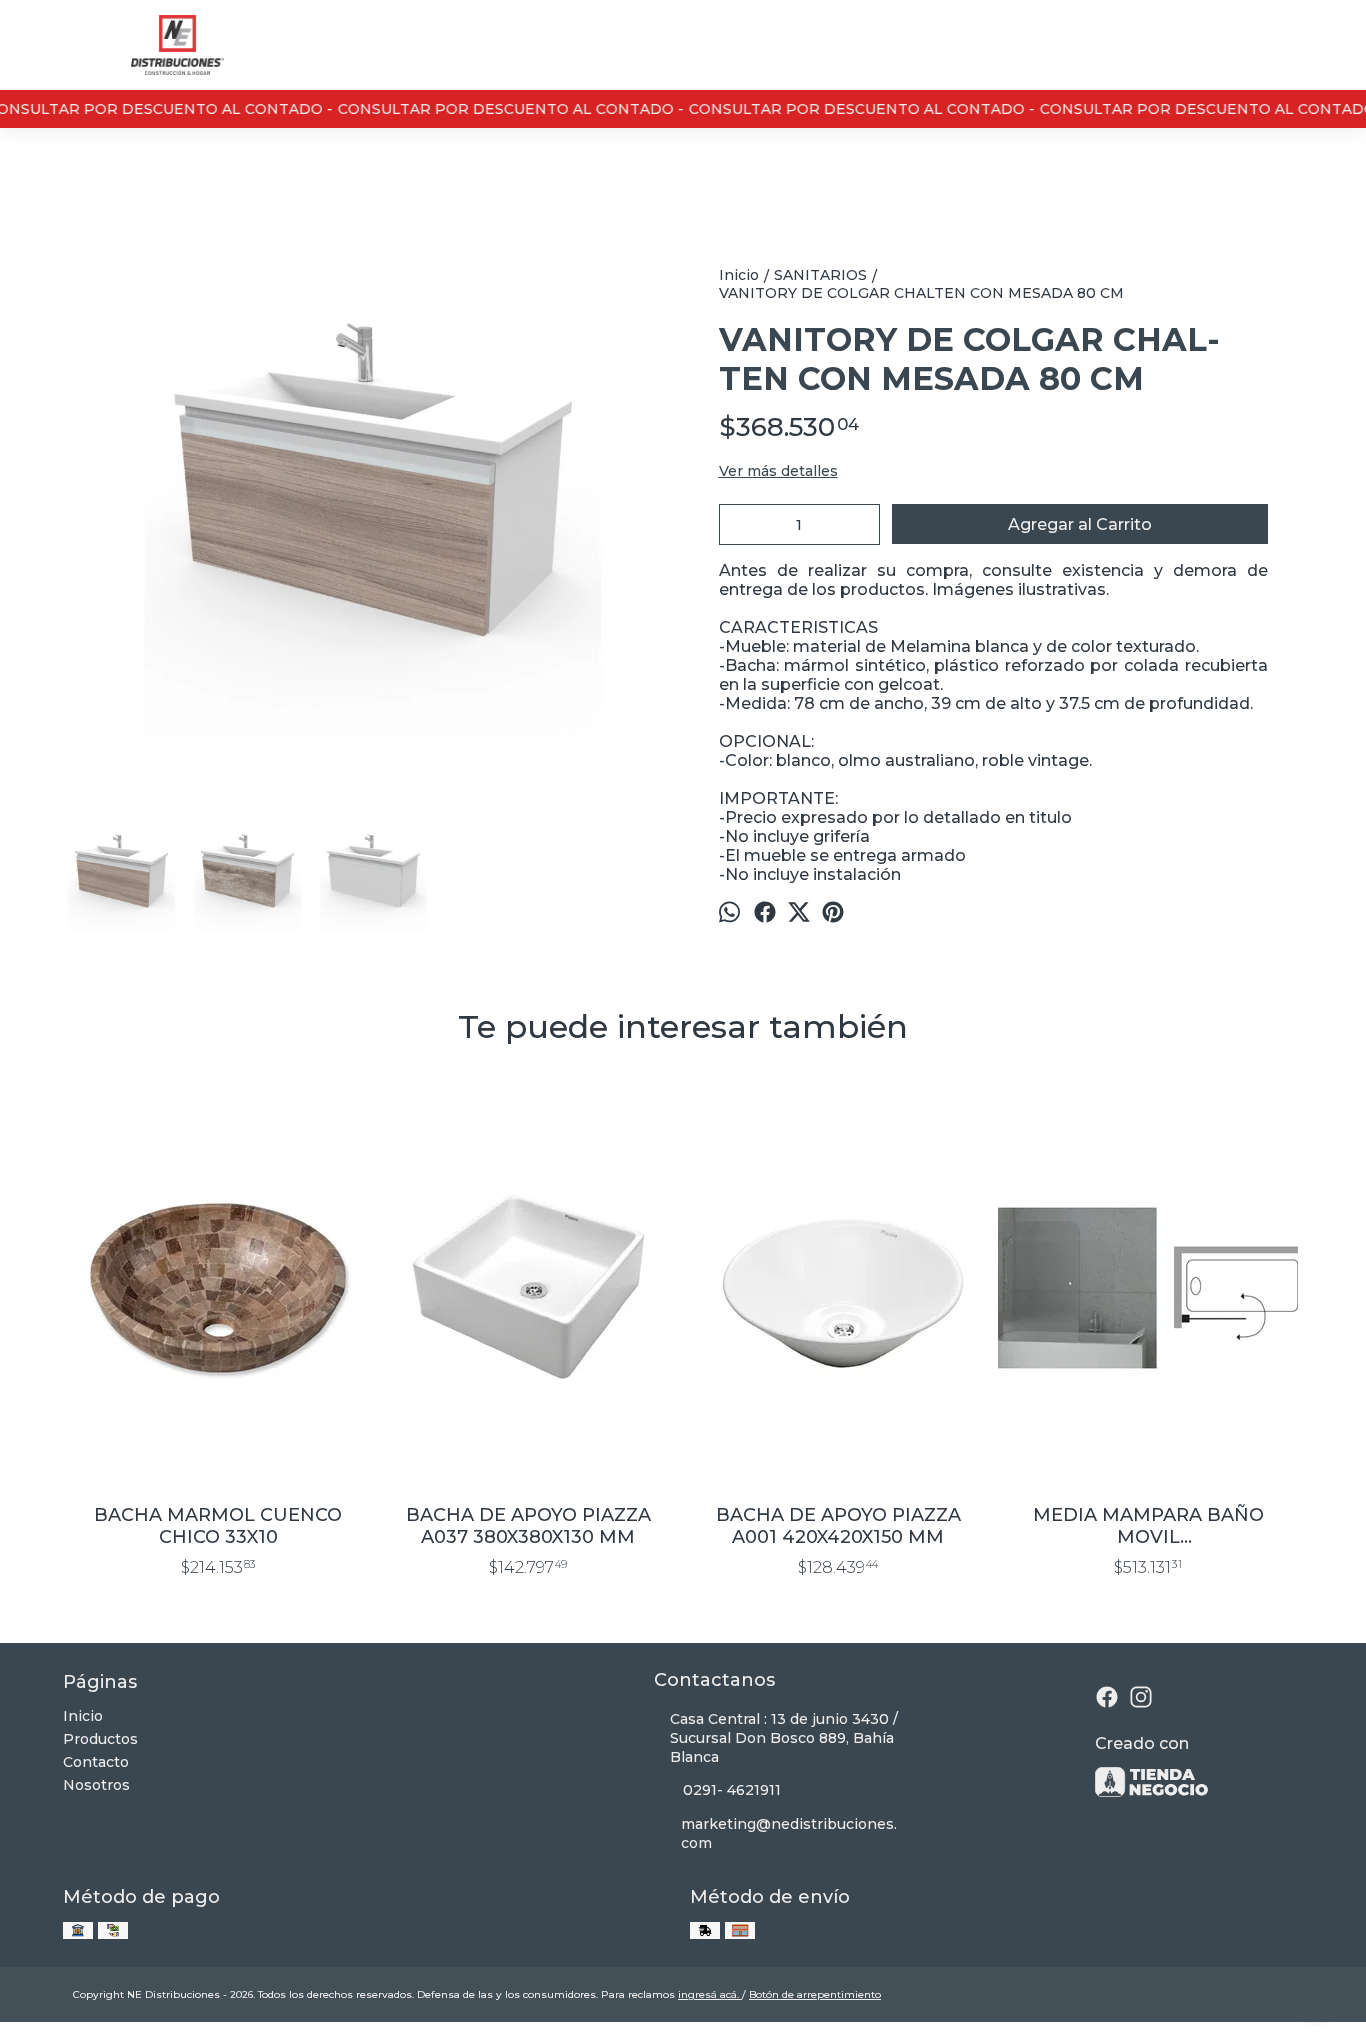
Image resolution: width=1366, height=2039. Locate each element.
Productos (100, 1739)
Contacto (96, 1762)
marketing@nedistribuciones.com (789, 1833)
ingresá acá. (710, 1994)
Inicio (83, 1716)
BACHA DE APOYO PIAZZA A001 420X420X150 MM (838, 1526)
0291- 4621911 (732, 1790)
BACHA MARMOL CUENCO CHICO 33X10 (218, 1526)
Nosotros (96, 1785)
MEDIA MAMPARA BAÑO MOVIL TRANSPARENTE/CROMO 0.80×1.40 (1148, 1526)
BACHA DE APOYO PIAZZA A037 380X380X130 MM (528, 1526)
